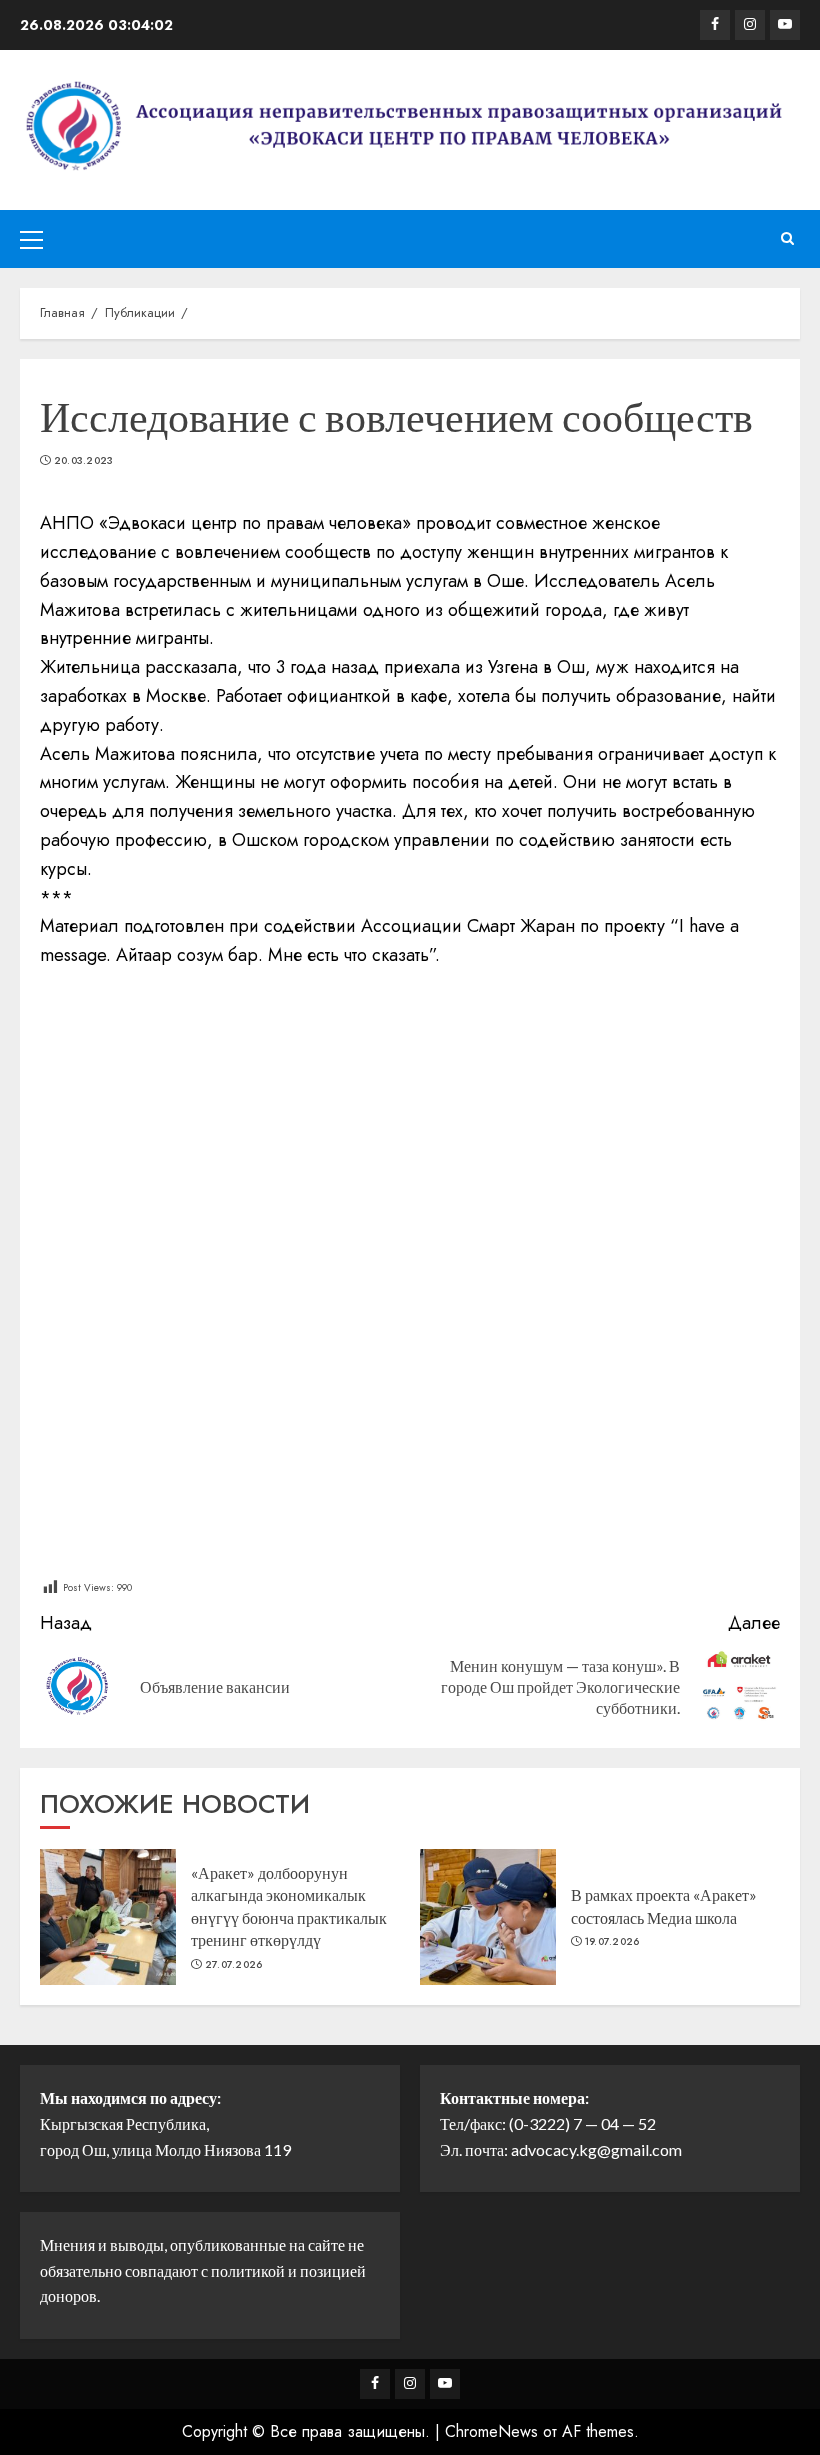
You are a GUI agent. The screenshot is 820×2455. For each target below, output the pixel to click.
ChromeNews (491, 2431)
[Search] (787, 239)
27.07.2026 (234, 1965)
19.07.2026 (612, 1942)
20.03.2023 (84, 461)
